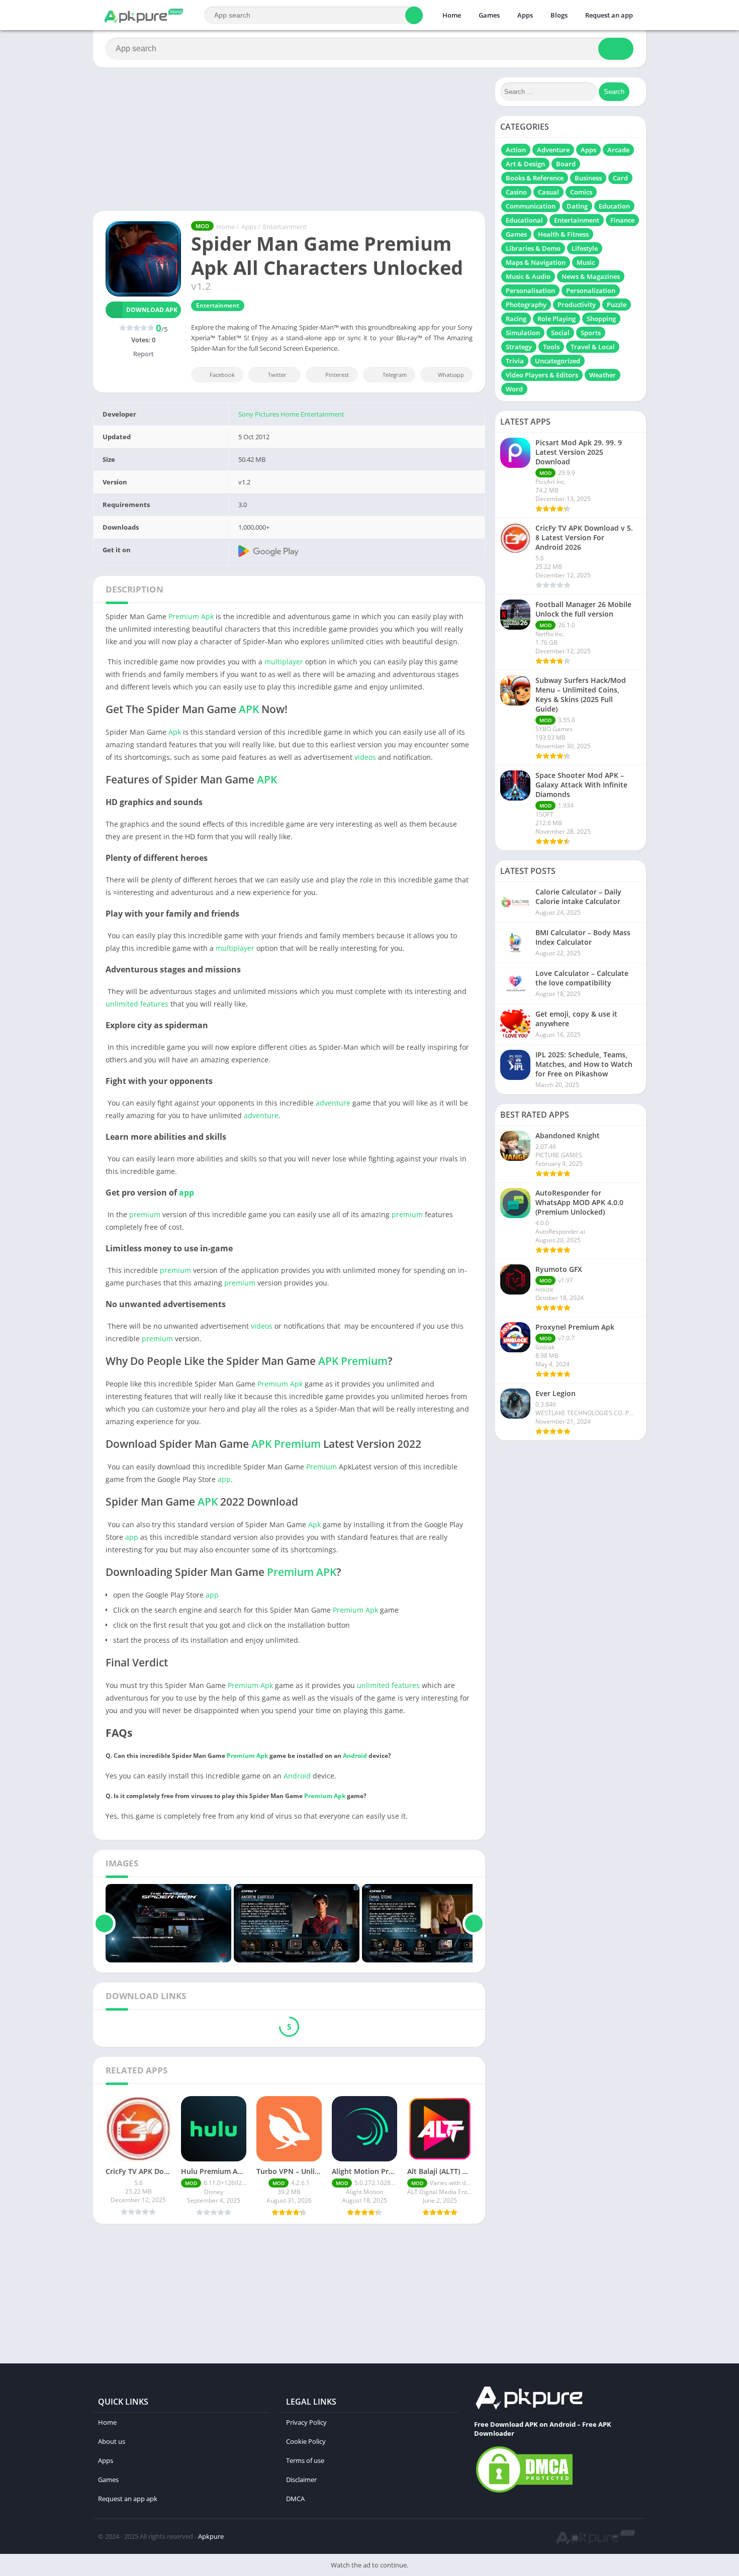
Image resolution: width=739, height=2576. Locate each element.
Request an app (609, 15)
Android (355, 1756)
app (187, 1193)
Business (588, 178)
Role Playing (557, 319)
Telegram (395, 375)
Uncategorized (558, 361)
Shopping (601, 319)
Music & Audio (528, 276)
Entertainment (285, 227)
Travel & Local (593, 347)
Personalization (591, 290)
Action (516, 150)
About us (112, 2441)
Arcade (618, 150)
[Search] (414, 15)
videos (365, 757)
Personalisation (530, 290)
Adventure (553, 150)
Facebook (222, 375)
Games (489, 15)
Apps (525, 15)
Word (514, 389)
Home (452, 15)
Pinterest (337, 375)
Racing (516, 319)
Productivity (577, 305)
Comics (581, 192)
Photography (526, 305)
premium (145, 1214)
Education (614, 206)
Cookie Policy (306, 2441)
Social (560, 333)
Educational (524, 220)
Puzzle (617, 305)
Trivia (515, 361)
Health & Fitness (563, 234)
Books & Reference (535, 178)
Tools (551, 347)
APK (249, 709)
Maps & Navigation (536, 262)
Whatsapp (451, 375)
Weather (603, 375)
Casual (548, 192)
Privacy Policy (306, 2422)
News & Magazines (591, 276)
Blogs (559, 15)
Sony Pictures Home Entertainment (291, 414)
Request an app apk (128, 2499)
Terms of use (305, 2460)
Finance (622, 220)
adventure (333, 1103)
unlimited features (137, 1004)
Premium (184, 616)
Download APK (152, 310)
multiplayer (284, 662)
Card (620, 178)
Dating (577, 206)
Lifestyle (585, 248)
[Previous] (104, 1923)
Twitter (277, 375)
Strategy (519, 347)
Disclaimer (301, 2480)
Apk (207, 616)
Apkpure (211, 2536)
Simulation (523, 333)
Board (566, 164)
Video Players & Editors (542, 375)
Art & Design (525, 164)
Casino (516, 192)
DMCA (295, 2499)
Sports (591, 333)
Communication (531, 206)
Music (586, 262)
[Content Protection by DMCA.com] (524, 2492)
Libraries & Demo (533, 248)
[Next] (474, 1923)
